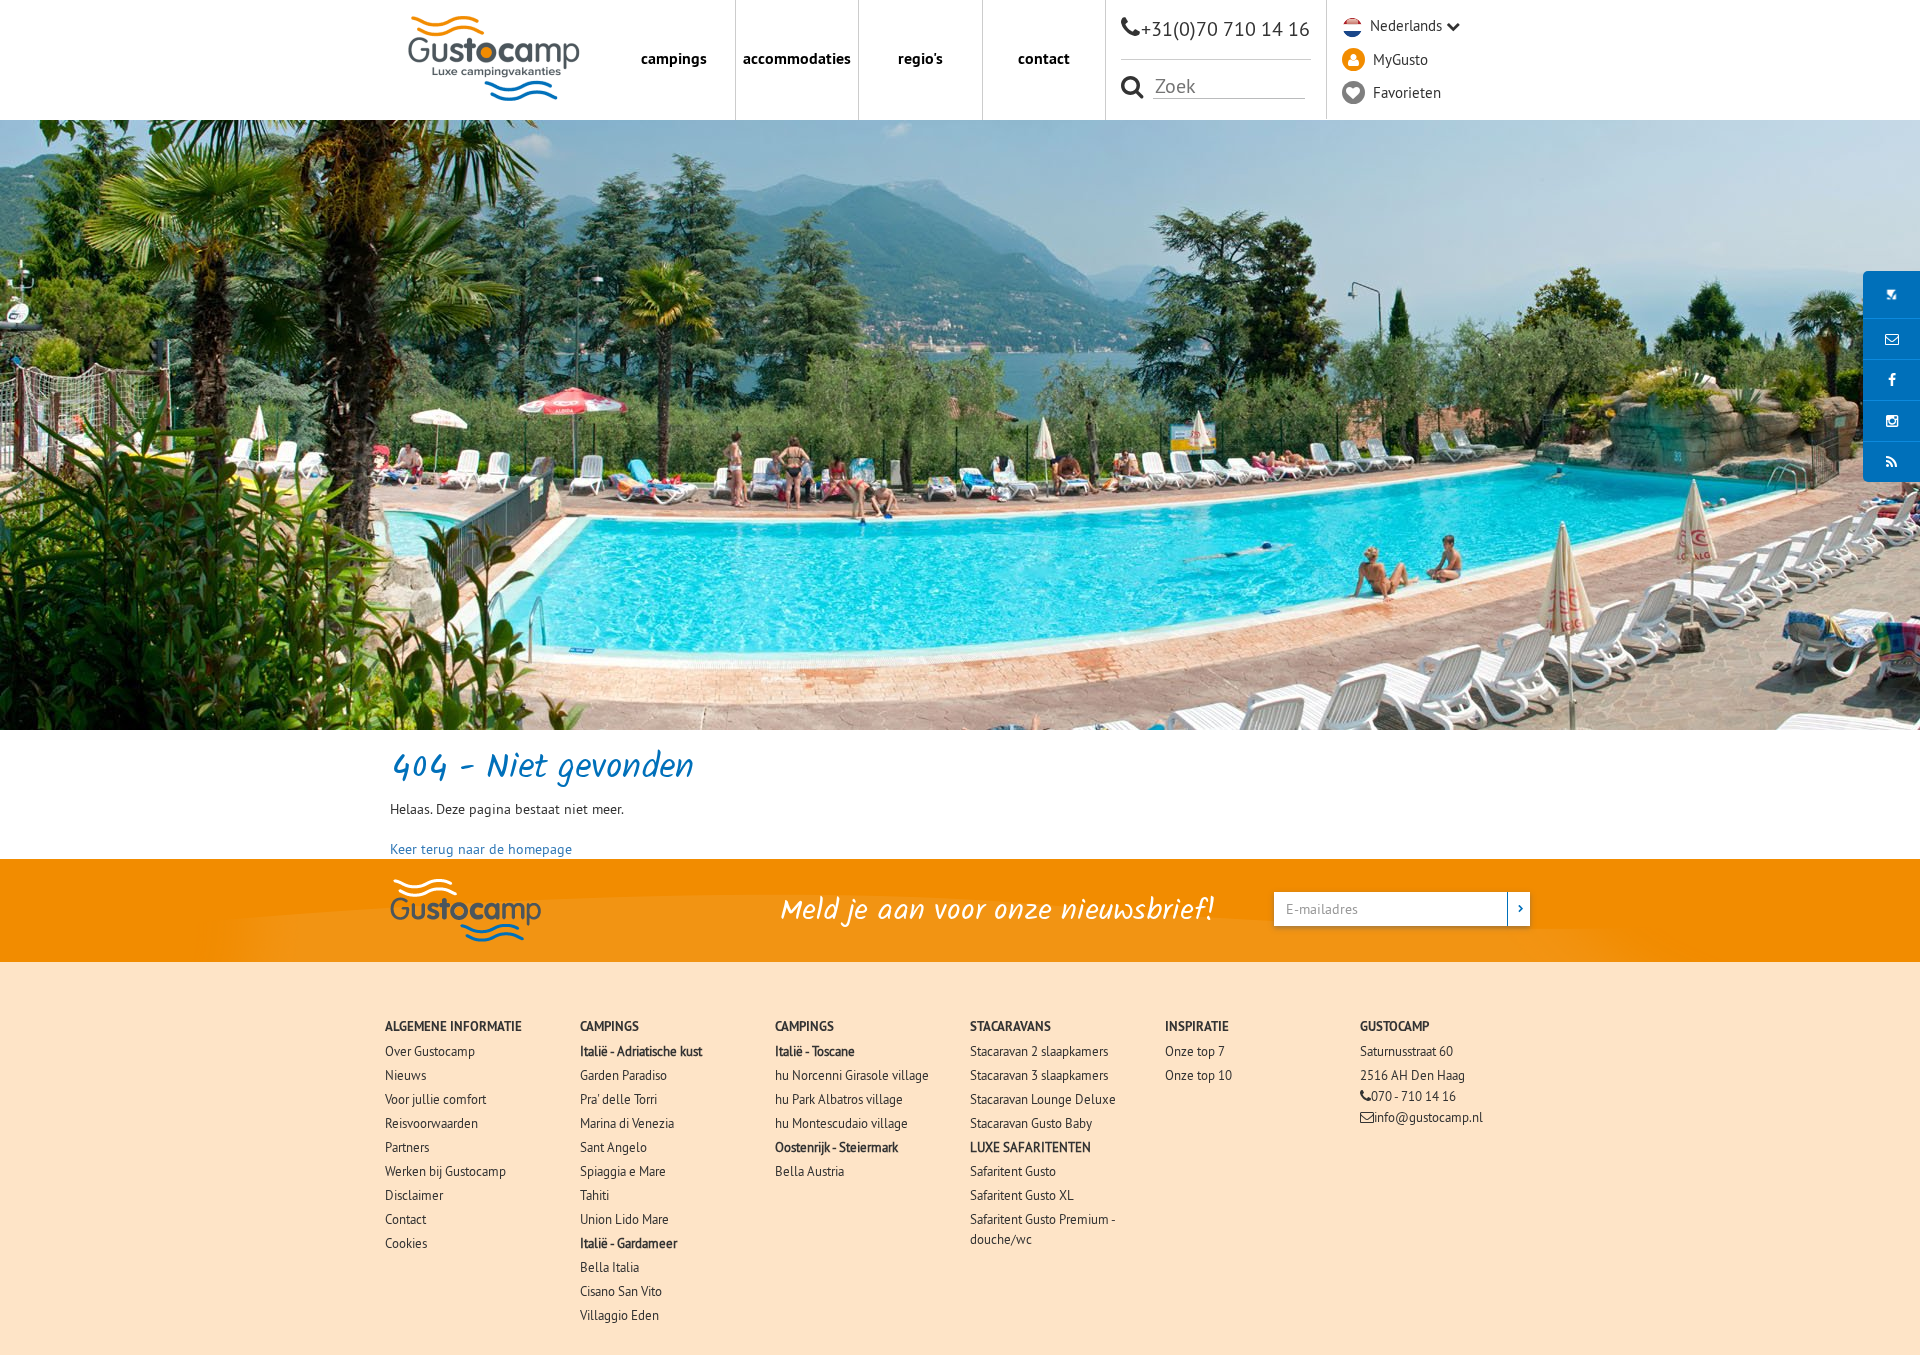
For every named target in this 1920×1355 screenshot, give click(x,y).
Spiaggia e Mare (623, 1171)
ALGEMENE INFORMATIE (453, 1026)
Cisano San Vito (621, 1291)
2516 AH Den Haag (1412, 1075)
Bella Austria (809, 1171)
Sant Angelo (613, 1147)
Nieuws (405, 1075)
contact (1044, 58)
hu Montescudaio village (841, 1123)
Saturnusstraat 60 (1406, 1051)
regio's (920, 58)
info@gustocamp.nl (1428, 1117)
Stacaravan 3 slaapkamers (1039, 1075)
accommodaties (797, 58)
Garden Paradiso (623, 1075)
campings (674, 58)
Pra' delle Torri (618, 1099)
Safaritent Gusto (1013, 1171)
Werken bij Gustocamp (445, 1171)
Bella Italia (609, 1267)
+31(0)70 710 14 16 (1225, 28)
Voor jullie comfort (435, 1099)
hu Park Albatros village (839, 1099)
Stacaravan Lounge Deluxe (1043, 1099)
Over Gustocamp (430, 1051)
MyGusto (1400, 59)
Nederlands (1406, 25)
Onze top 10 (1198, 1075)
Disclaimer (414, 1195)
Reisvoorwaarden (431, 1123)
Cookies (406, 1243)
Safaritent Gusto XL (1022, 1195)
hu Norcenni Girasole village (852, 1075)
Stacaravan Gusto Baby (1031, 1123)
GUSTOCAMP (1394, 1026)
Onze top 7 (1195, 1051)
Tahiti (594, 1195)
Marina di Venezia (627, 1123)
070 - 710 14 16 (1413, 1096)
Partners (407, 1147)
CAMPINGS (609, 1026)
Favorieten (1407, 92)
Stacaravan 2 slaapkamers (1039, 1051)
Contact (405, 1219)
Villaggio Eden (619, 1315)
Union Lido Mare (624, 1219)
